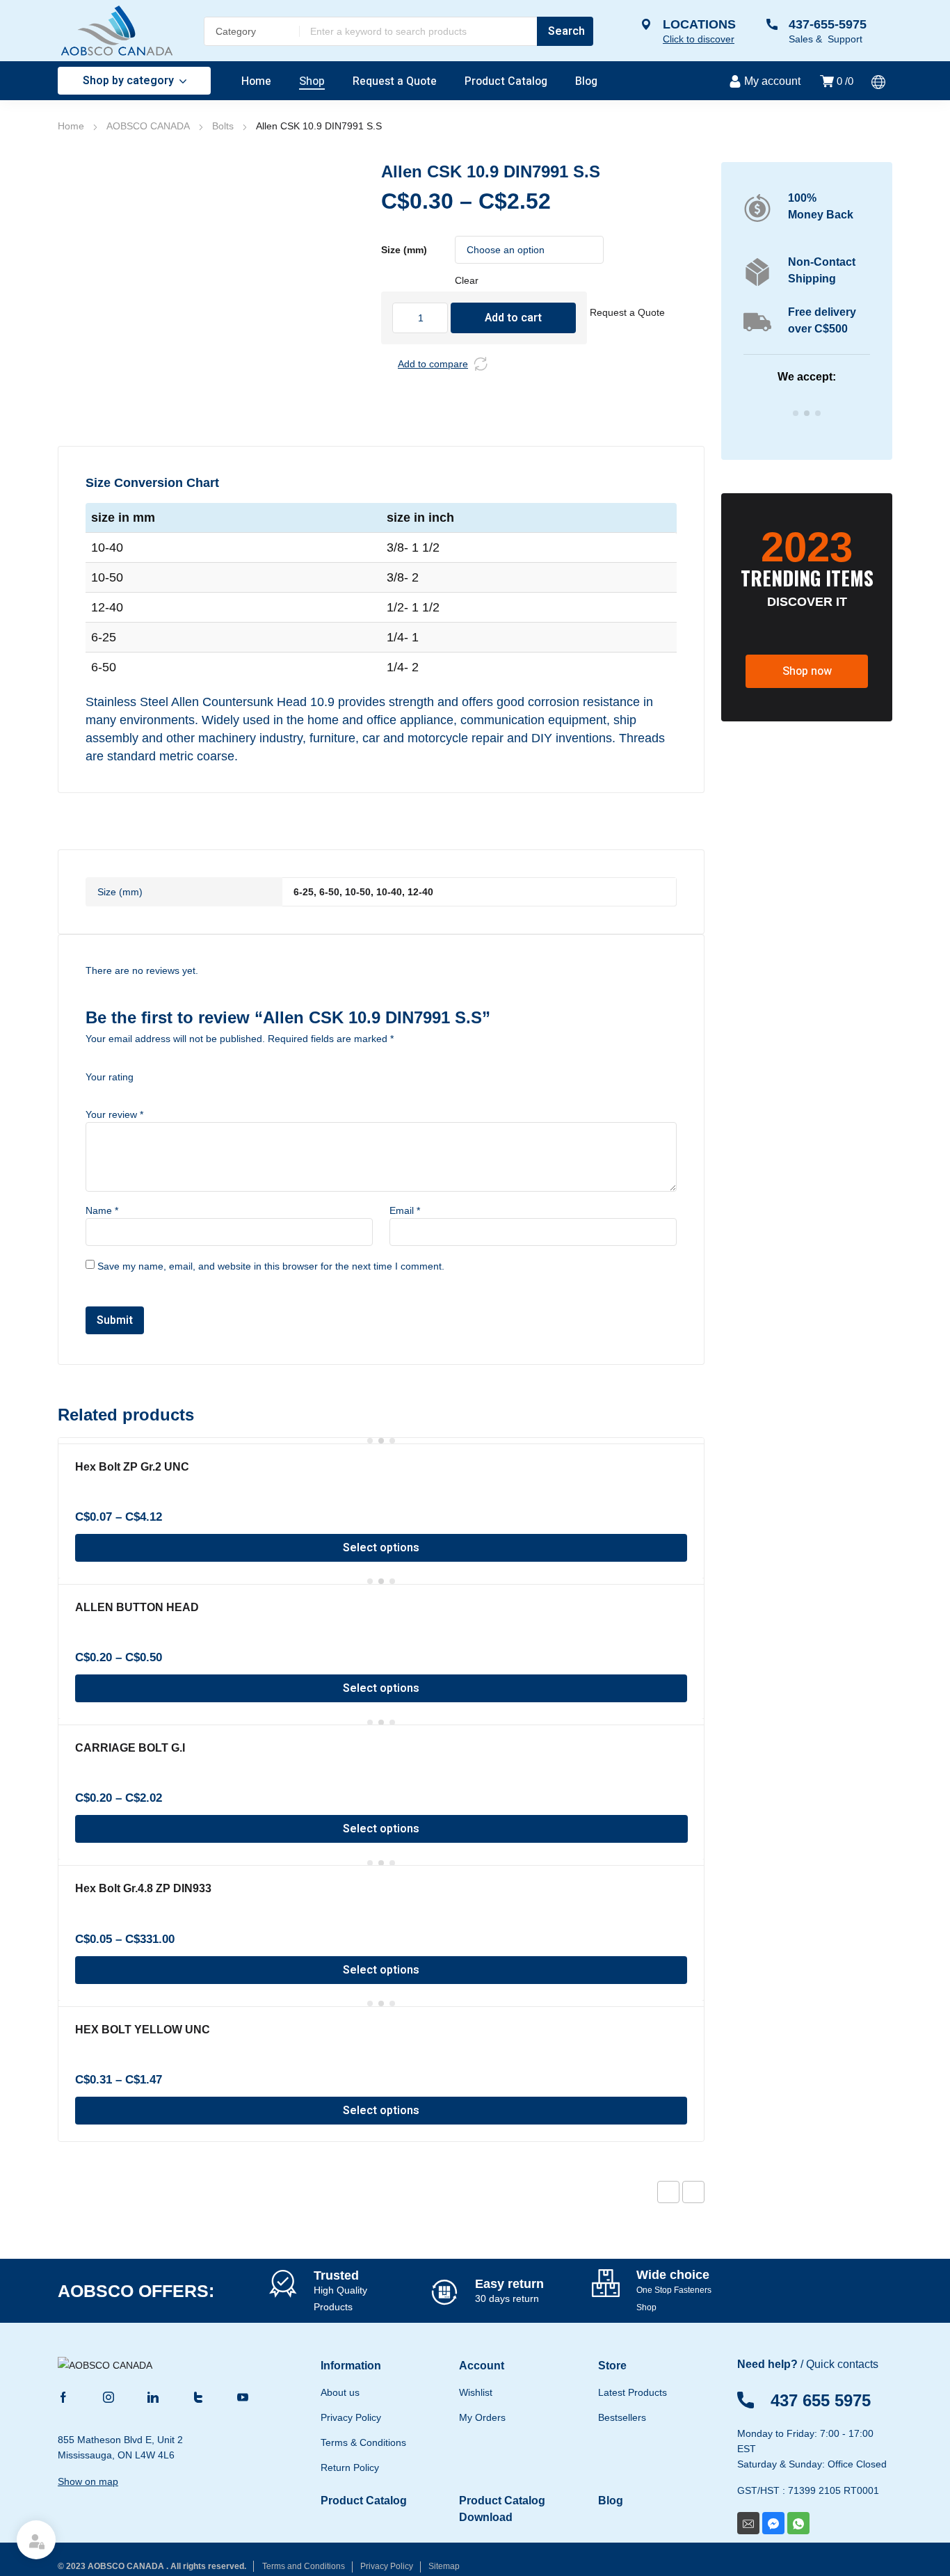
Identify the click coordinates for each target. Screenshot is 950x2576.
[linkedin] (153, 2396)
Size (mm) (404, 250)
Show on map (88, 2481)
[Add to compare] (481, 364)
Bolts (223, 126)
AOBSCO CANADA (148, 126)
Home (71, 126)
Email (405, 1210)
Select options (381, 1548)
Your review (114, 1114)
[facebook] (63, 2396)
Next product (693, 2192)
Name (102, 1210)
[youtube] (243, 2396)
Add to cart (513, 318)
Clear (467, 280)
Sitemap (444, 2566)
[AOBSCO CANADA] (117, 31)
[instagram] (108, 2396)
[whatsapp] (798, 2523)
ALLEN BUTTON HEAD (137, 1607)
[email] (748, 2523)
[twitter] (198, 2396)
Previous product (668, 2192)
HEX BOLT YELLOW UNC (143, 2030)
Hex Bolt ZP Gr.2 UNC (132, 1467)
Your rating (110, 1077)
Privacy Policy (387, 2566)
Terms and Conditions (304, 2566)
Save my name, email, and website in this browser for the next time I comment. (271, 1266)
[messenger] (773, 2523)
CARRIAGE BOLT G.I (130, 1748)
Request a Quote (627, 312)
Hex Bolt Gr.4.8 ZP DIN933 (143, 1888)
